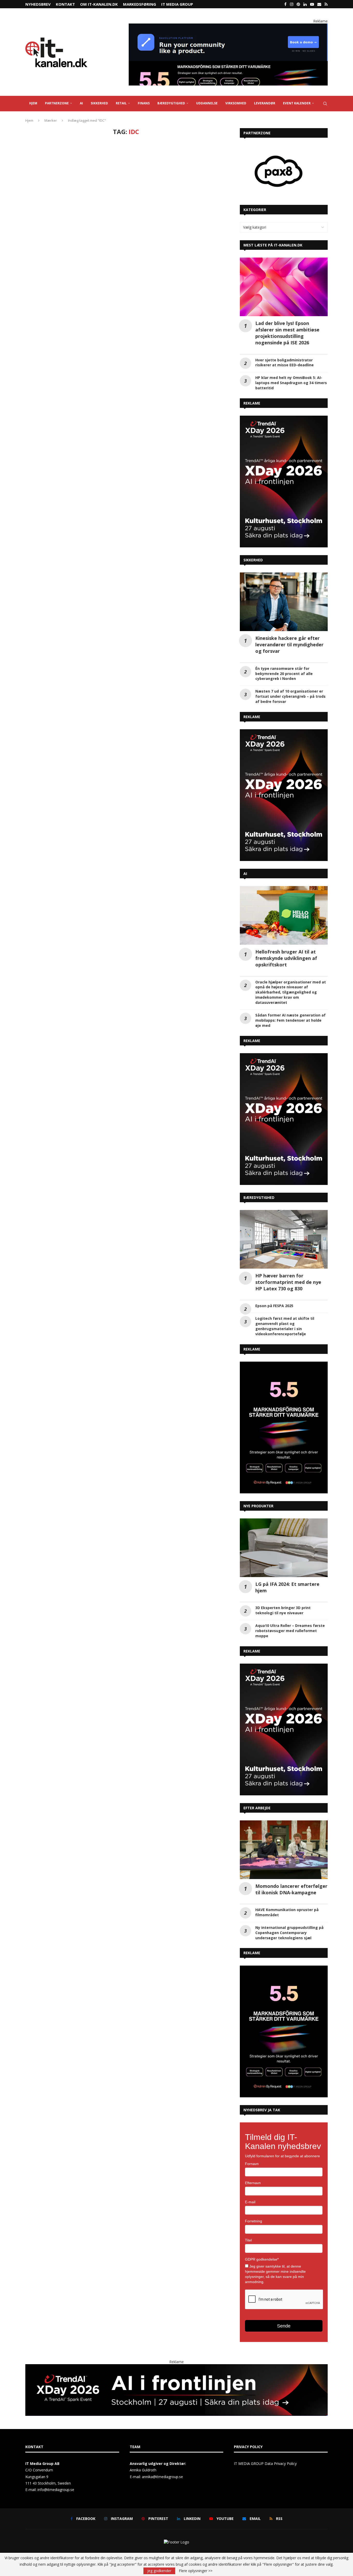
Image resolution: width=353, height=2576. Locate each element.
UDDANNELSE (207, 103)
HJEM (33, 103)
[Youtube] (312, 4)
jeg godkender (159, 2571)
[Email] (319, 4)
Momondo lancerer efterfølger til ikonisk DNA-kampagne (291, 1889)
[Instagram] (292, 4)
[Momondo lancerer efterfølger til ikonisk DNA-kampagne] (284, 1850)
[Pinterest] (298, 4)
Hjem (29, 120)
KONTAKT (65, 4)
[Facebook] (285, 4)
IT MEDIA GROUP (177, 4)
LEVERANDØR (265, 103)
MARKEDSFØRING (140, 4)
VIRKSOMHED (236, 103)
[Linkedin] (305, 4)
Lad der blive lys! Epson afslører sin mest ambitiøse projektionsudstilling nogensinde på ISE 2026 (287, 333)
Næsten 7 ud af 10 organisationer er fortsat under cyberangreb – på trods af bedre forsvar (290, 696)
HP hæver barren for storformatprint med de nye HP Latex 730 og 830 (288, 1282)
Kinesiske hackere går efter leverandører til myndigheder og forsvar (289, 645)
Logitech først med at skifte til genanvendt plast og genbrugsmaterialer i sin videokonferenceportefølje (285, 1326)
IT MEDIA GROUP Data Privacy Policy (265, 2464)
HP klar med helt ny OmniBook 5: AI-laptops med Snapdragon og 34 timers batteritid (291, 383)
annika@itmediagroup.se (162, 2477)
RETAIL (121, 103)
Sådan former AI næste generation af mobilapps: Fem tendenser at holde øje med (290, 1020)
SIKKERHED (99, 103)
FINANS (144, 103)
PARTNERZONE (57, 103)
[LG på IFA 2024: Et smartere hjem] (284, 1548)
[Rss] (326, 4)
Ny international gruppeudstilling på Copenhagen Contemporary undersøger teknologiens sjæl (289, 1933)
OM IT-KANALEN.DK (99, 4)
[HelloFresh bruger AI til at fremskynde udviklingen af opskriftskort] (284, 915)
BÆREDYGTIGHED (171, 103)
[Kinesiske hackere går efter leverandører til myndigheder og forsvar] (284, 602)
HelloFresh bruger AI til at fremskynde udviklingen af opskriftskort (286, 958)
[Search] (325, 104)
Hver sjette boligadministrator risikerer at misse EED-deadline (285, 363)
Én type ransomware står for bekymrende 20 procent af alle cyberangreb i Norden (284, 674)
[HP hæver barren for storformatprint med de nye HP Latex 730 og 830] (284, 1239)
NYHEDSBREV (38, 4)
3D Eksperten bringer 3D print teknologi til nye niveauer (283, 1610)
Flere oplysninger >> (196, 2571)
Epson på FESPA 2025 (274, 1306)
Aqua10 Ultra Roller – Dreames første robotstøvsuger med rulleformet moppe (290, 1631)
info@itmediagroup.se (56, 2490)
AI (81, 103)
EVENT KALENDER (297, 103)
